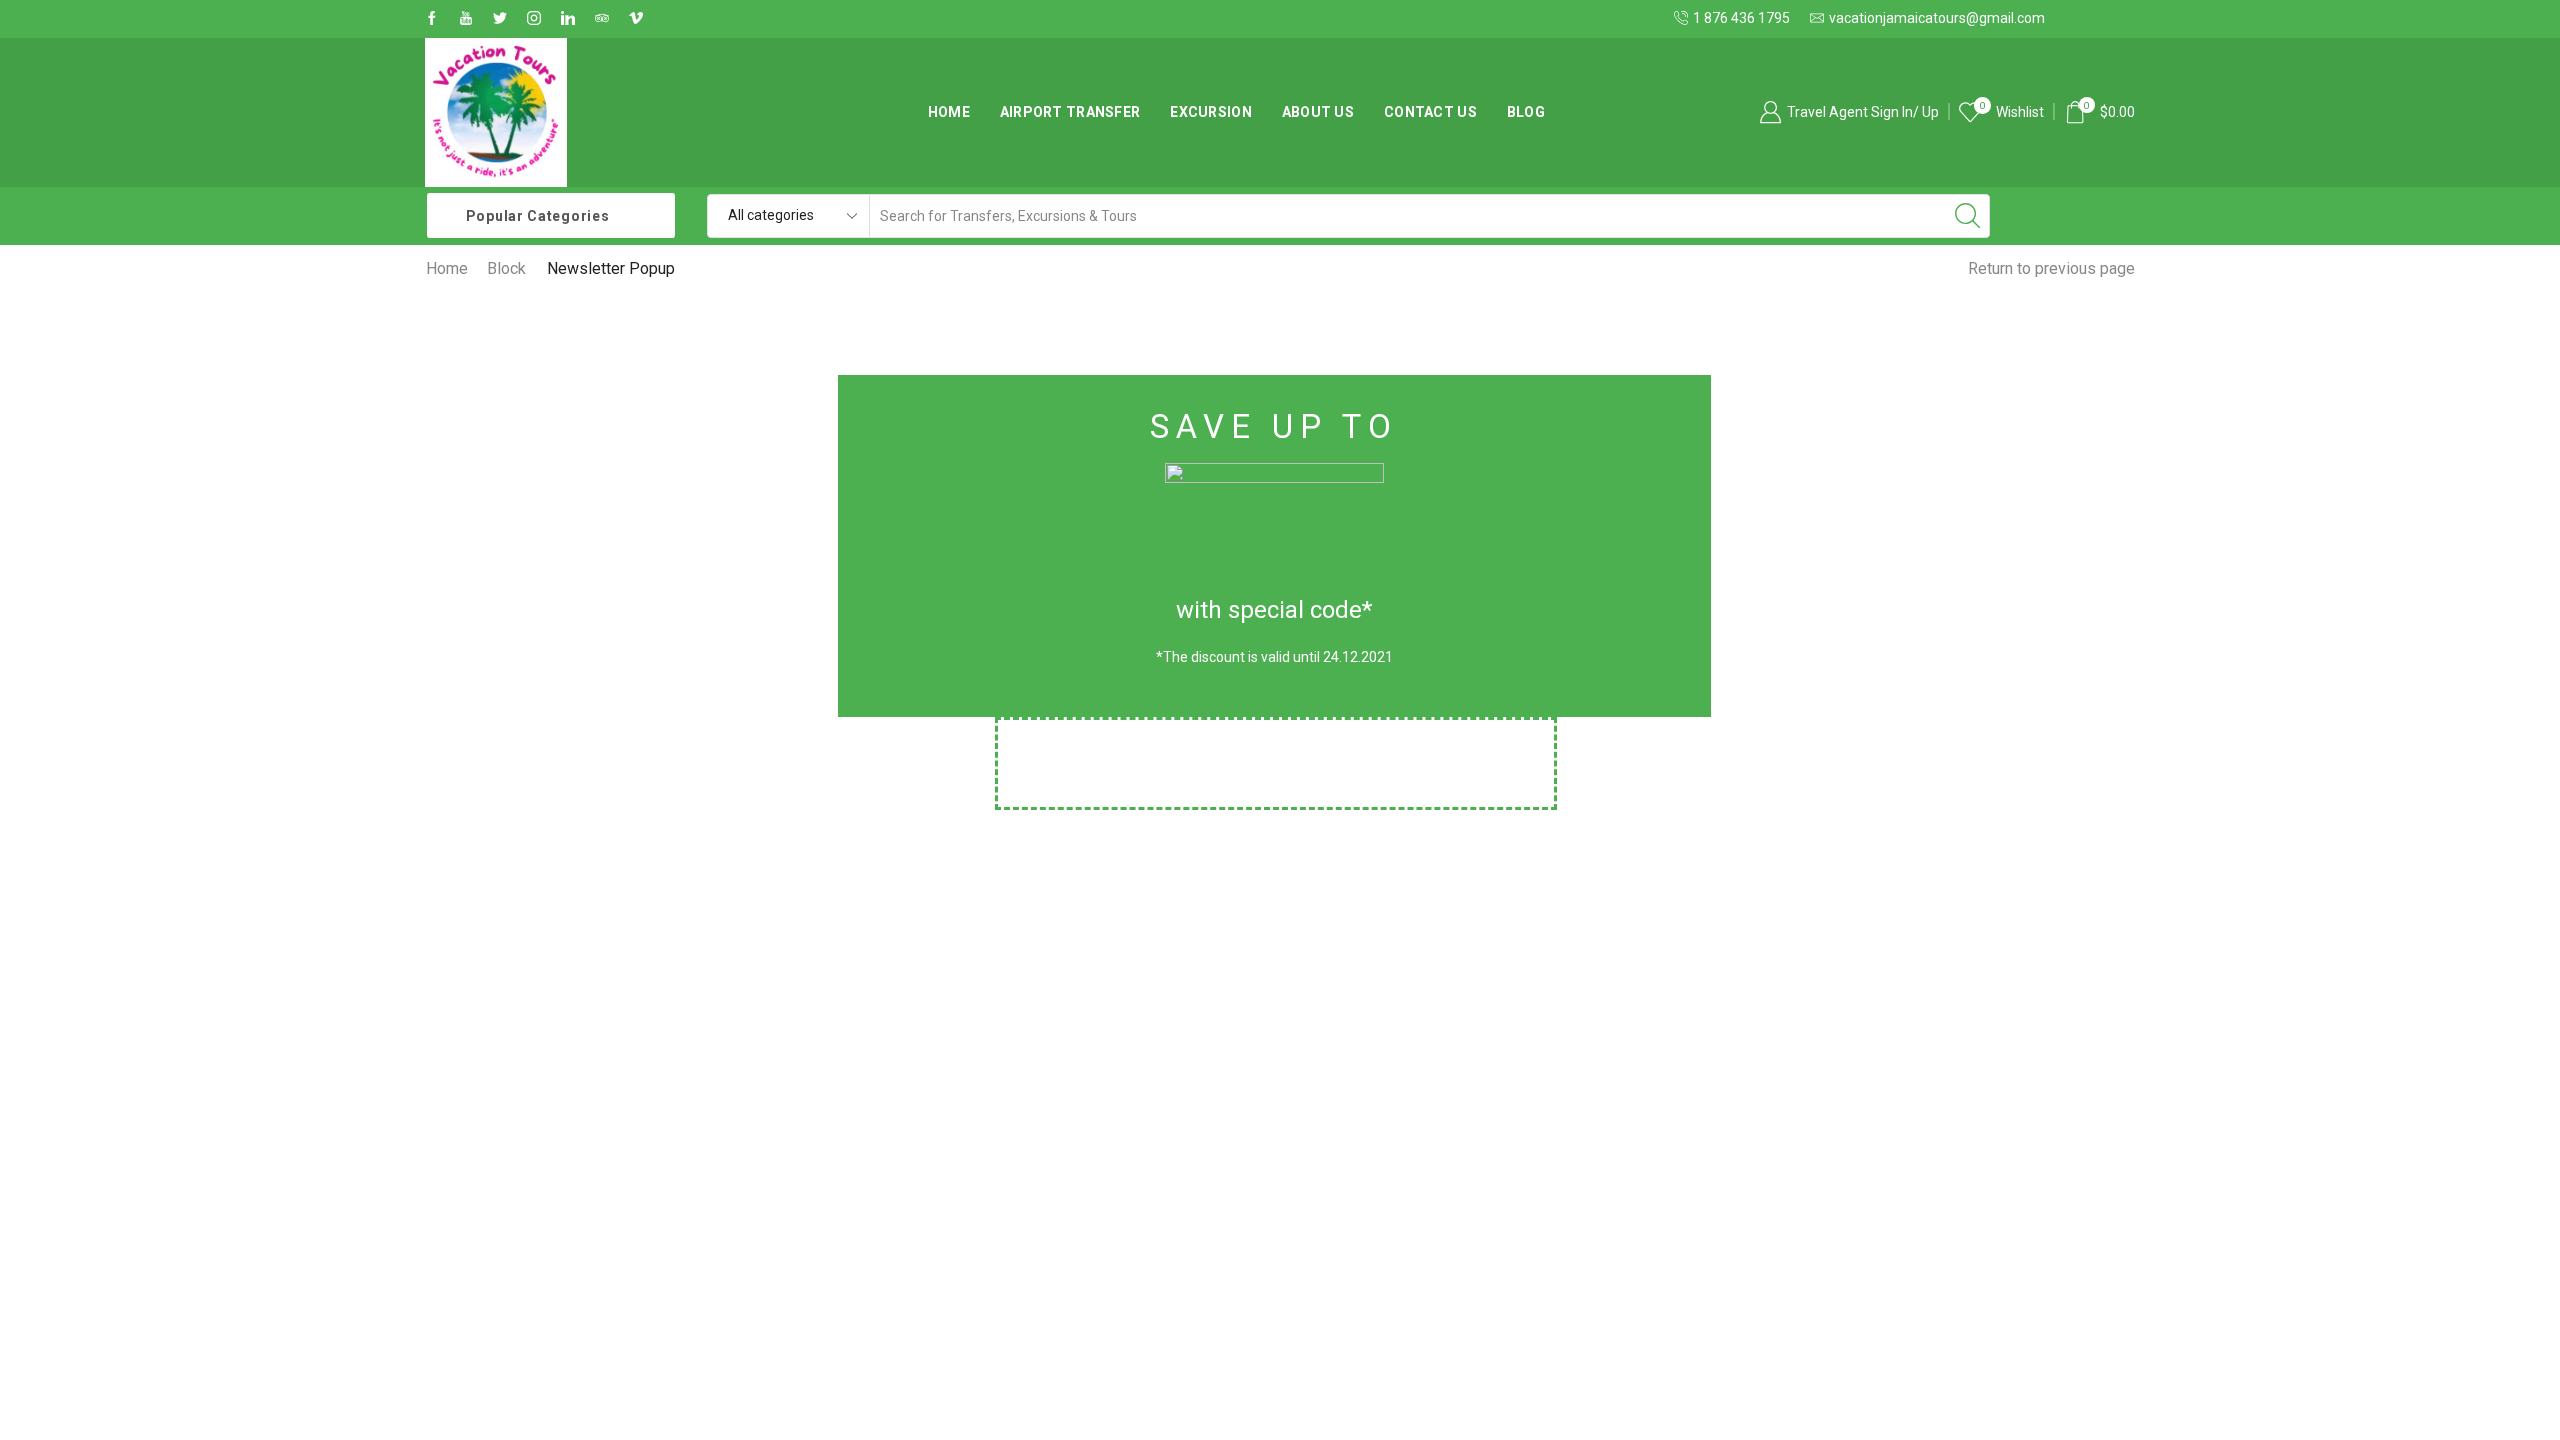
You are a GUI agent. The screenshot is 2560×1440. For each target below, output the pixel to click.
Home (949, 112)
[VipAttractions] (636, 19)
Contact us (1430, 112)
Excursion (1211, 112)
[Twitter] (500, 19)
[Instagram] (534, 19)
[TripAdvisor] (602, 19)
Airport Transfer (1070, 112)
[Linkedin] (568, 19)
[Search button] (1968, 216)
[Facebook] (432, 19)
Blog (1526, 112)
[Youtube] (466, 19)
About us (1318, 112)
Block (506, 268)
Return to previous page (2051, 268)
